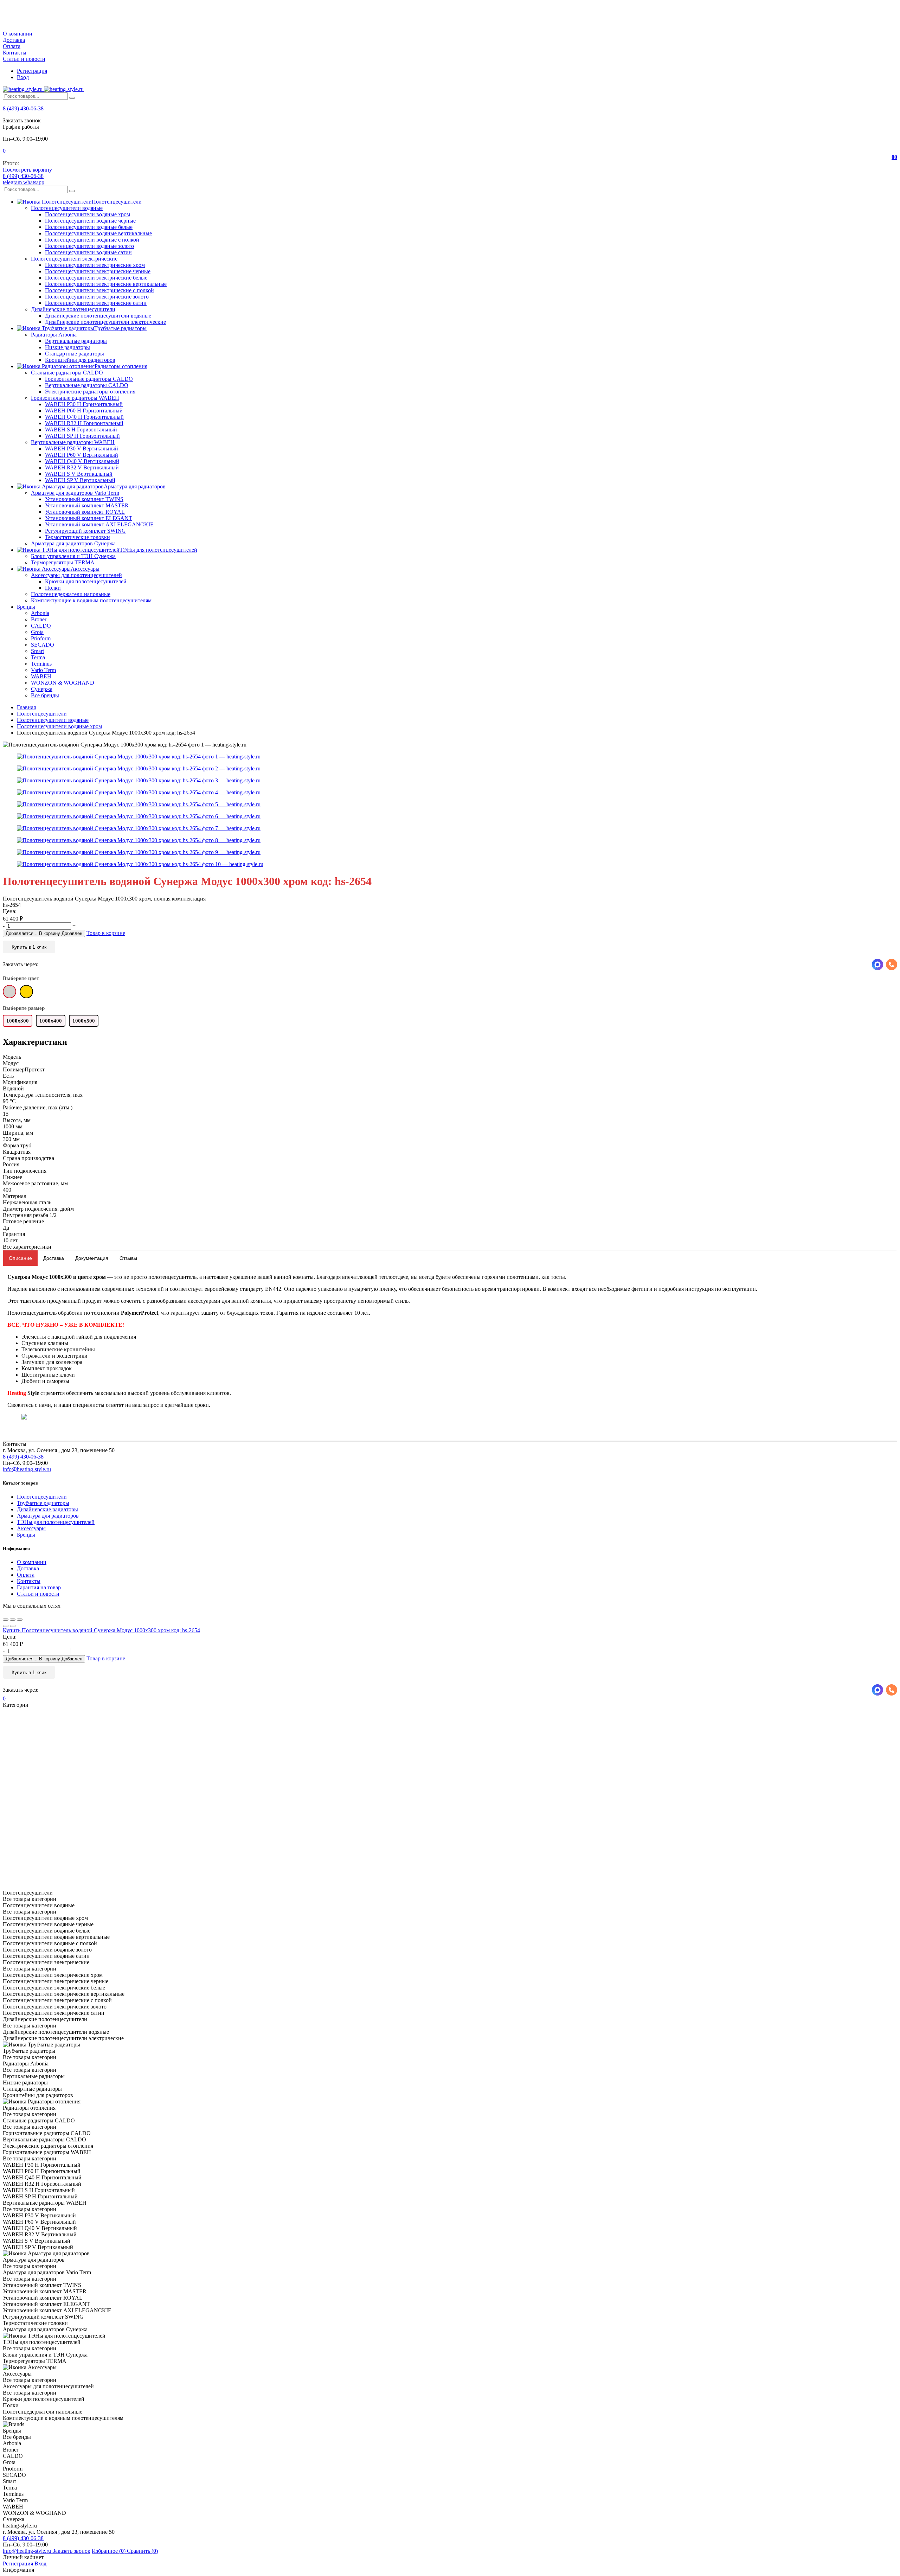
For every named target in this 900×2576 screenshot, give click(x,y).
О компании (18, 34)
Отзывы (128, 1258)
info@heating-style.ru (27, 1469)
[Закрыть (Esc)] (6, 1620)
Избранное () (109, 2551)
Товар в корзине (106, 933)
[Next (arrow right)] (13, 1626)
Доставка (14, 40)
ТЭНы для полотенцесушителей (56, 1522)
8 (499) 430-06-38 (23, 108)
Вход (23, 77)
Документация (92, 1258)
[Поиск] (72, 98)
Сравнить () (142, 2551)
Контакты (15, 53)
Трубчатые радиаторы (43, 1503)
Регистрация (32, 71)
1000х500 (84, 1021)
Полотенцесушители (42, 1497)
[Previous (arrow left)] (6, 1626)
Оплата (12, 46)
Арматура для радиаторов (48, 1516)
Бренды (26, 1535)
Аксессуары (31, 1528)
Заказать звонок (71, 2551)
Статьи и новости (24, 59)
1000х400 (51, 1021)
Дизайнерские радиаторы (47, 1509)
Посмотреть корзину (27, 170)
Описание (20, 1258)
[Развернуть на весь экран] (13, 1620)
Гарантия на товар (39, 1587)
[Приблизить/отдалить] (20, 1620)
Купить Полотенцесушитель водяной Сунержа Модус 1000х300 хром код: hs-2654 (101, 1630)
